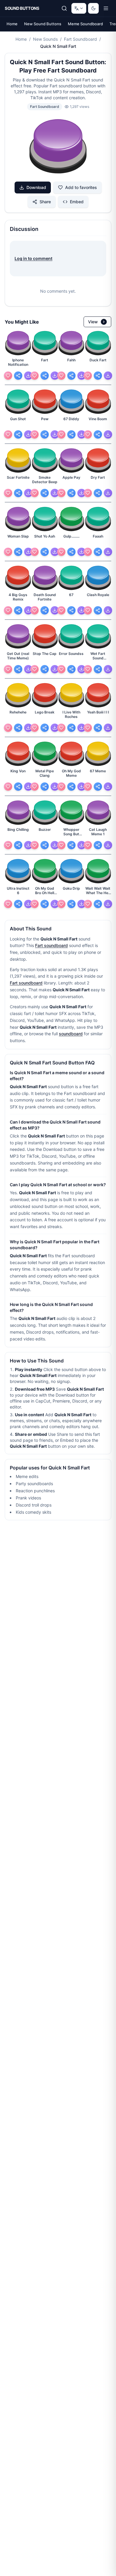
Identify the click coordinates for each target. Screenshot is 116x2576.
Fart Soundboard (80, 39)
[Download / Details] (28, 376)
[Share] (18, 376)
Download (36, 187)
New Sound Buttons (43, 24)
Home (12, 24)
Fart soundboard (51, 945)
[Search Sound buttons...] (64, 8)
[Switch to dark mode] (93, 8)
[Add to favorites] (8, 376)
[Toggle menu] (106, 8)
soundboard (71, 1034)
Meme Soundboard (85, 24)
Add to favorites (81, 187)
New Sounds (45, 39)
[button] (58, 147)
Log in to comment (33, 258)
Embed (77, 202)
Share (45, 202)
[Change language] (79, 8)
